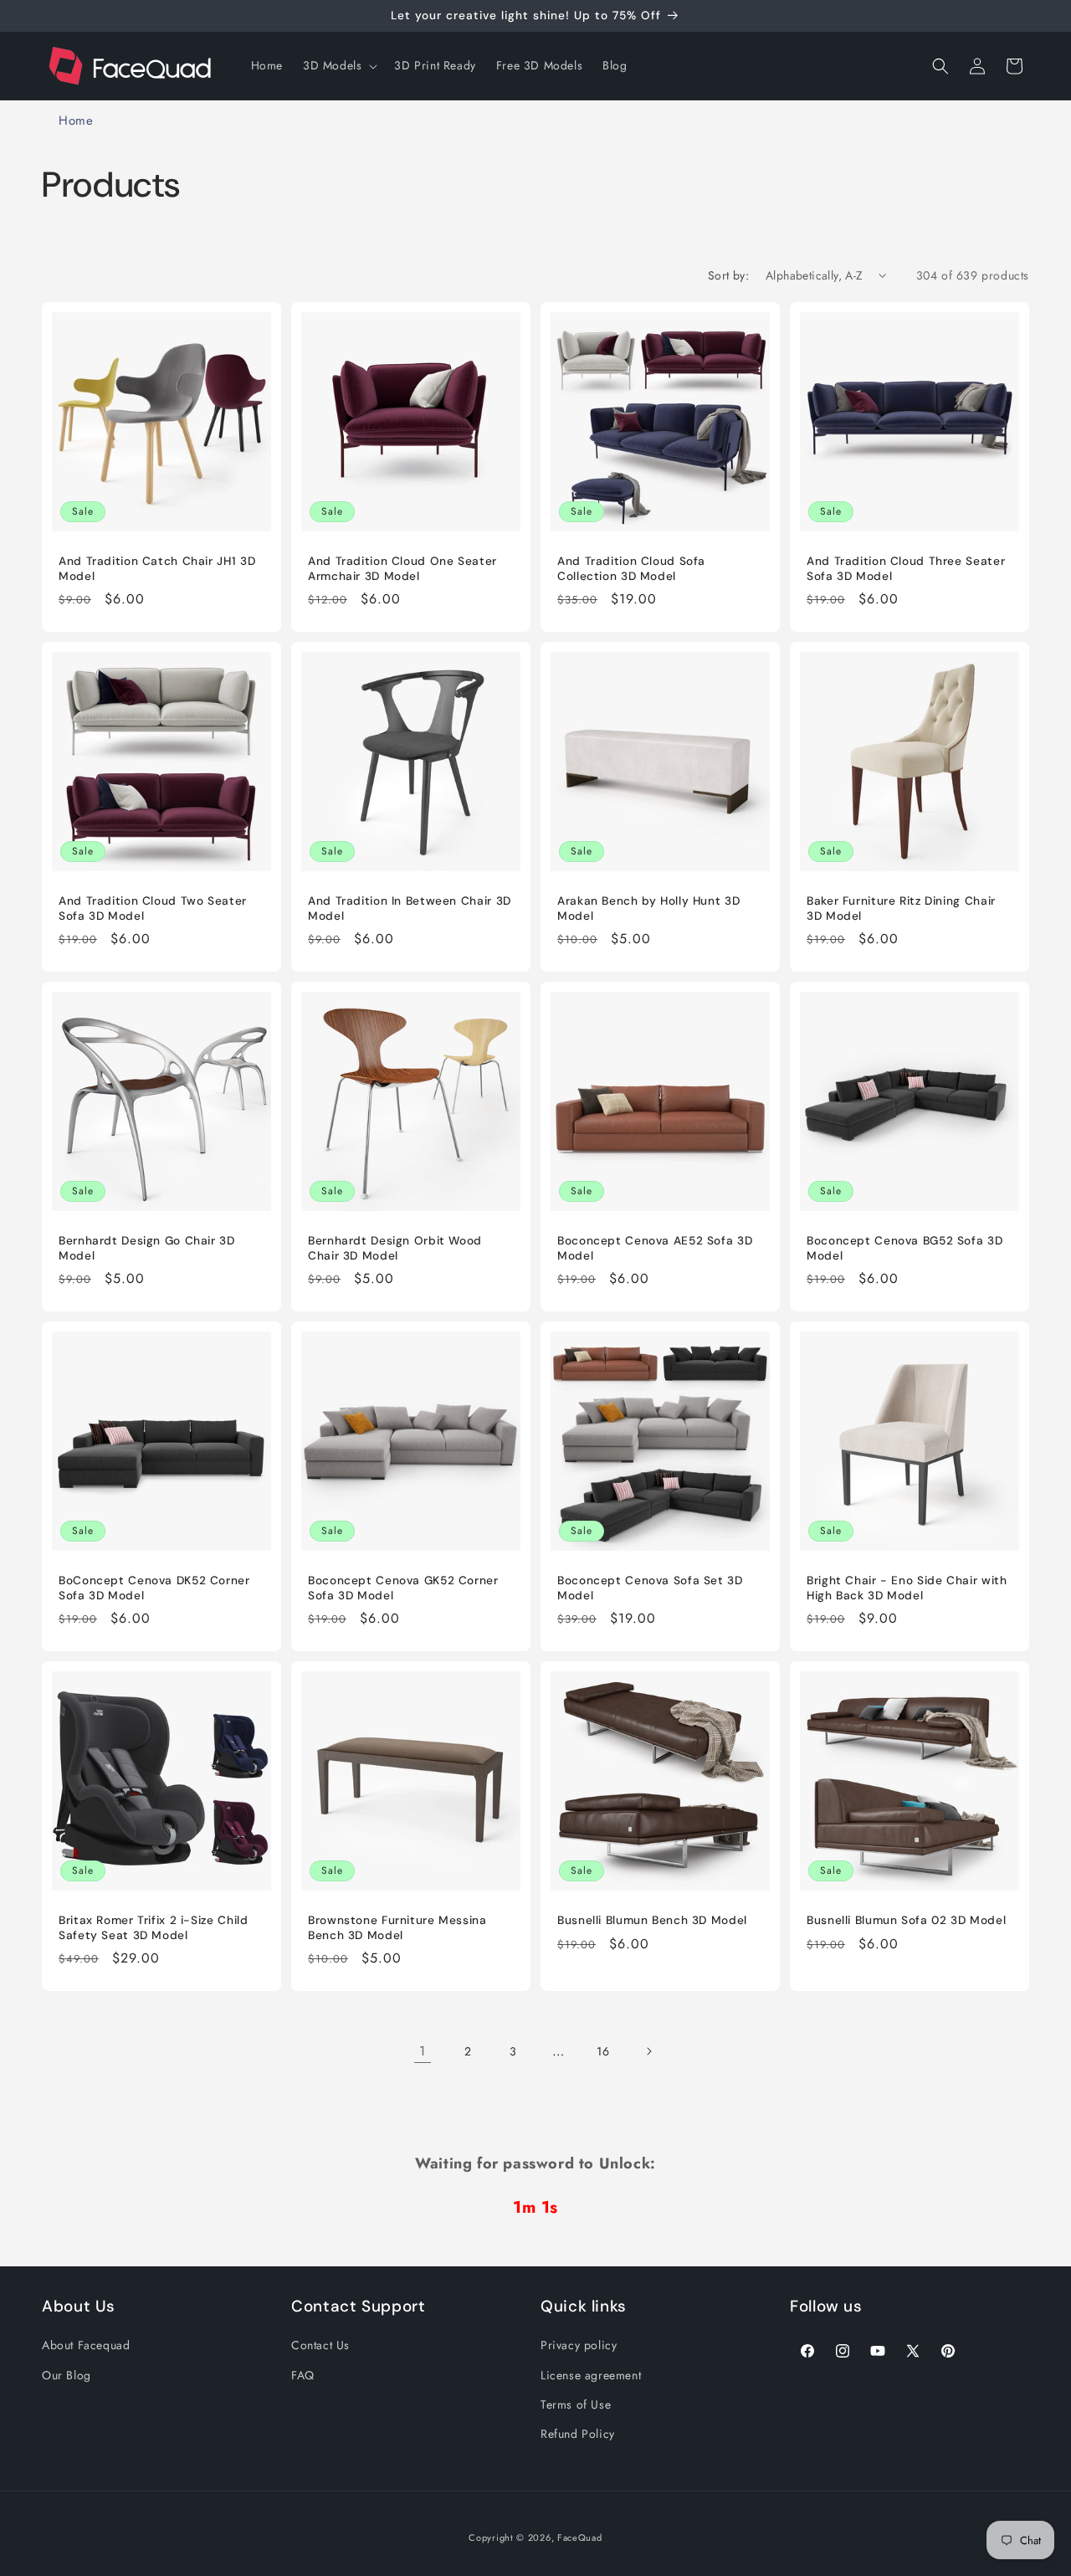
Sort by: (728, 275)
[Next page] (648, 2051)
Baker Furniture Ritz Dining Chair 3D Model (901, 908)
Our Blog (67, 2374)
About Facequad (86, 2345)
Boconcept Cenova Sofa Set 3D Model (650, 1588)
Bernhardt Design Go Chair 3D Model (147, 1248)
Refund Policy (578, 2434)
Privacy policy (579, 2345)
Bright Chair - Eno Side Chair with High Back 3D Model (907, 1588)
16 (603, 2051)
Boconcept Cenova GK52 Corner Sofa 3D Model (403, 1588)
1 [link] (423, 2051)
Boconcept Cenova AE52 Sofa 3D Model (655, 1248)
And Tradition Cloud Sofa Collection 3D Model (631, 569)
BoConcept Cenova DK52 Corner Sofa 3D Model (154, 1588)
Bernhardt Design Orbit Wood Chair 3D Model (395, 1248)
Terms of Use (576, 2404)
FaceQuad (580, 2538)
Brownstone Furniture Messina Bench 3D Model (397, 1928)
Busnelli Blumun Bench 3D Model (652, 1920)
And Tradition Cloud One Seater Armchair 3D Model (402, 569)
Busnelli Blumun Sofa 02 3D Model (906, 1920)
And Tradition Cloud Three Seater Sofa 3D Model (906, 569)
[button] (338, 65)
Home (76, 121)
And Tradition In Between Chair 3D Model (410, 908)
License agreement (591, 2374)
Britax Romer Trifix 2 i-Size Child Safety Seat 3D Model (153, 1928)
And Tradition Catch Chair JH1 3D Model (157, 569)
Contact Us (320, 2345)
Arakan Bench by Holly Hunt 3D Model (648, 908)
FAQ (303, 2374)
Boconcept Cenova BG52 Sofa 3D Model (904, 1248)
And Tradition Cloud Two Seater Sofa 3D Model (153, 908)
